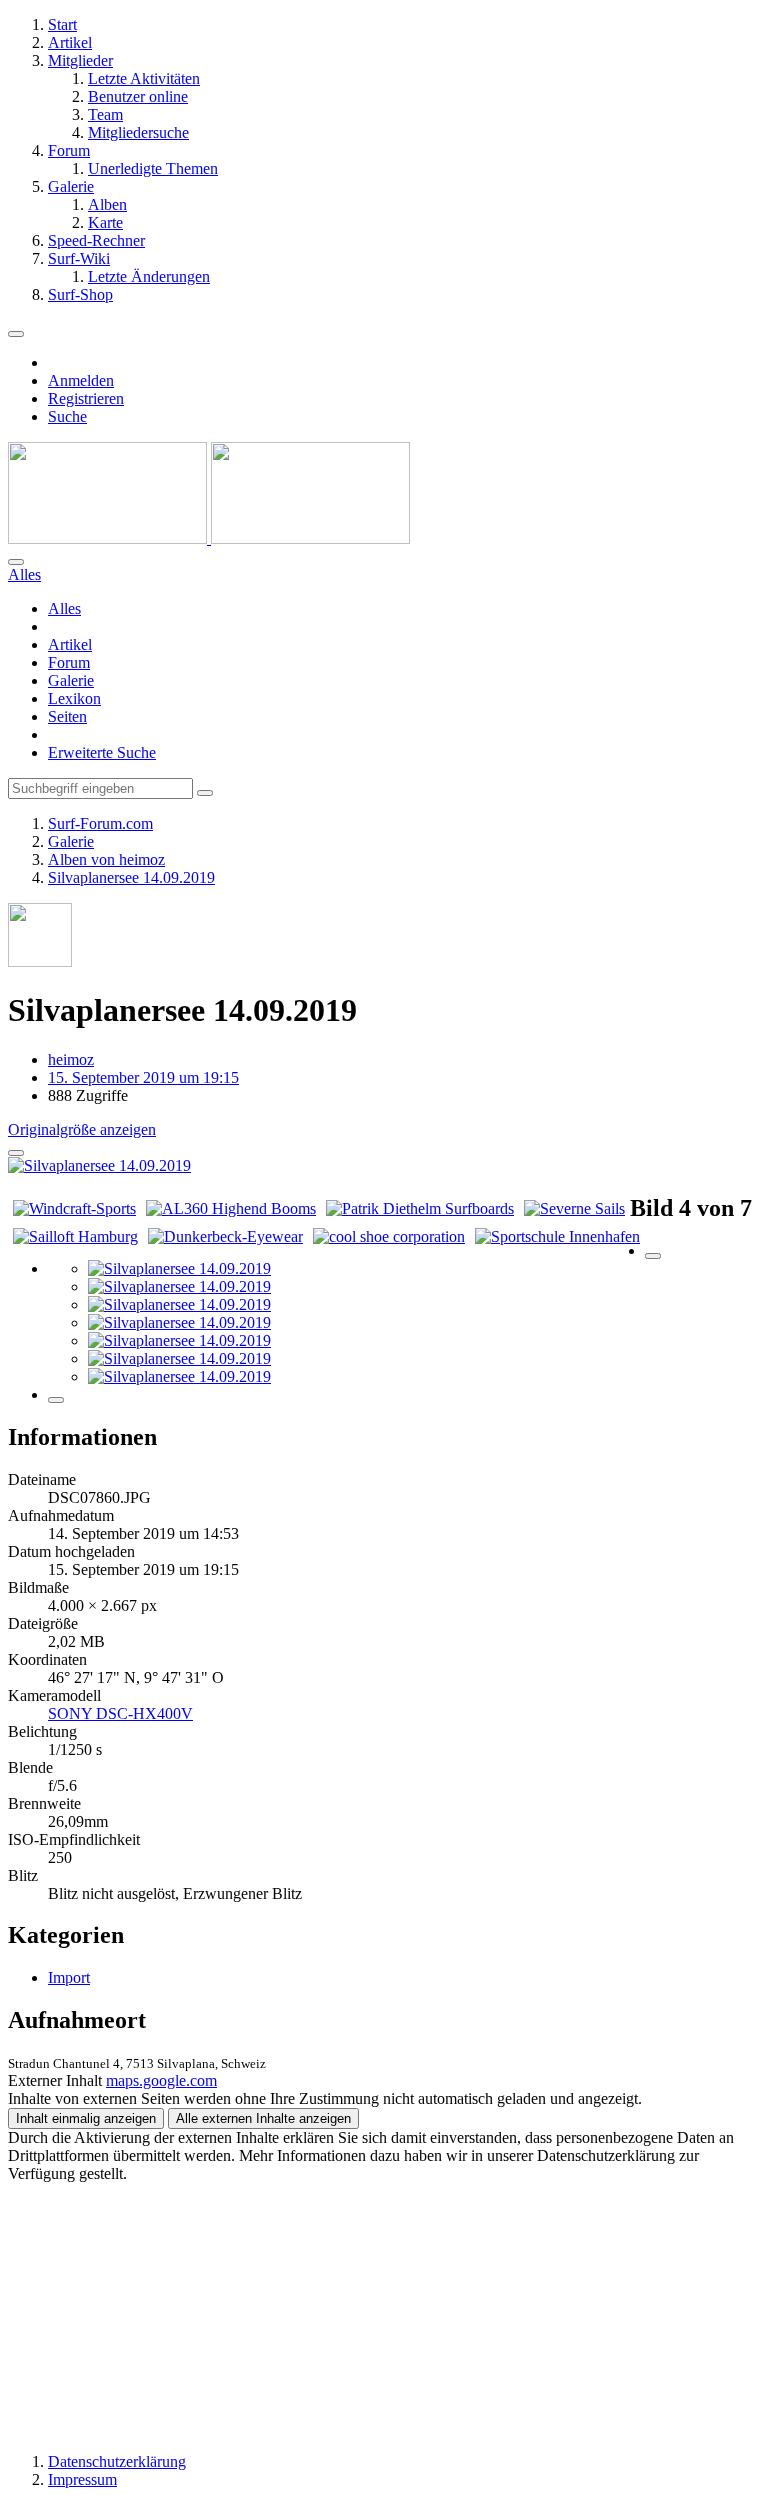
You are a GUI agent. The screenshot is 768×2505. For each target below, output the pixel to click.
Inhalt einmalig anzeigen (86, 2118)
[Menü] (16, 334)
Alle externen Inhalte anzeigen (263, 2118)
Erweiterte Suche (102, 752)
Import (69, 1977)
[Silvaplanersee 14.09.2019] (179, 1268)
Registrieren (86, 398)
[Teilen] (16, 1153)
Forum (69, 662)
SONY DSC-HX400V (120, 1713)
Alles (64, 608)
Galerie (71, 680)
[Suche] (16, 562)
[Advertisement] (384, 2308)
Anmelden (81, 380)
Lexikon (74, 698)
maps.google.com (161, 2080)
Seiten (67, 716)
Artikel (70, 644)
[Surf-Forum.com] (209, 538)
